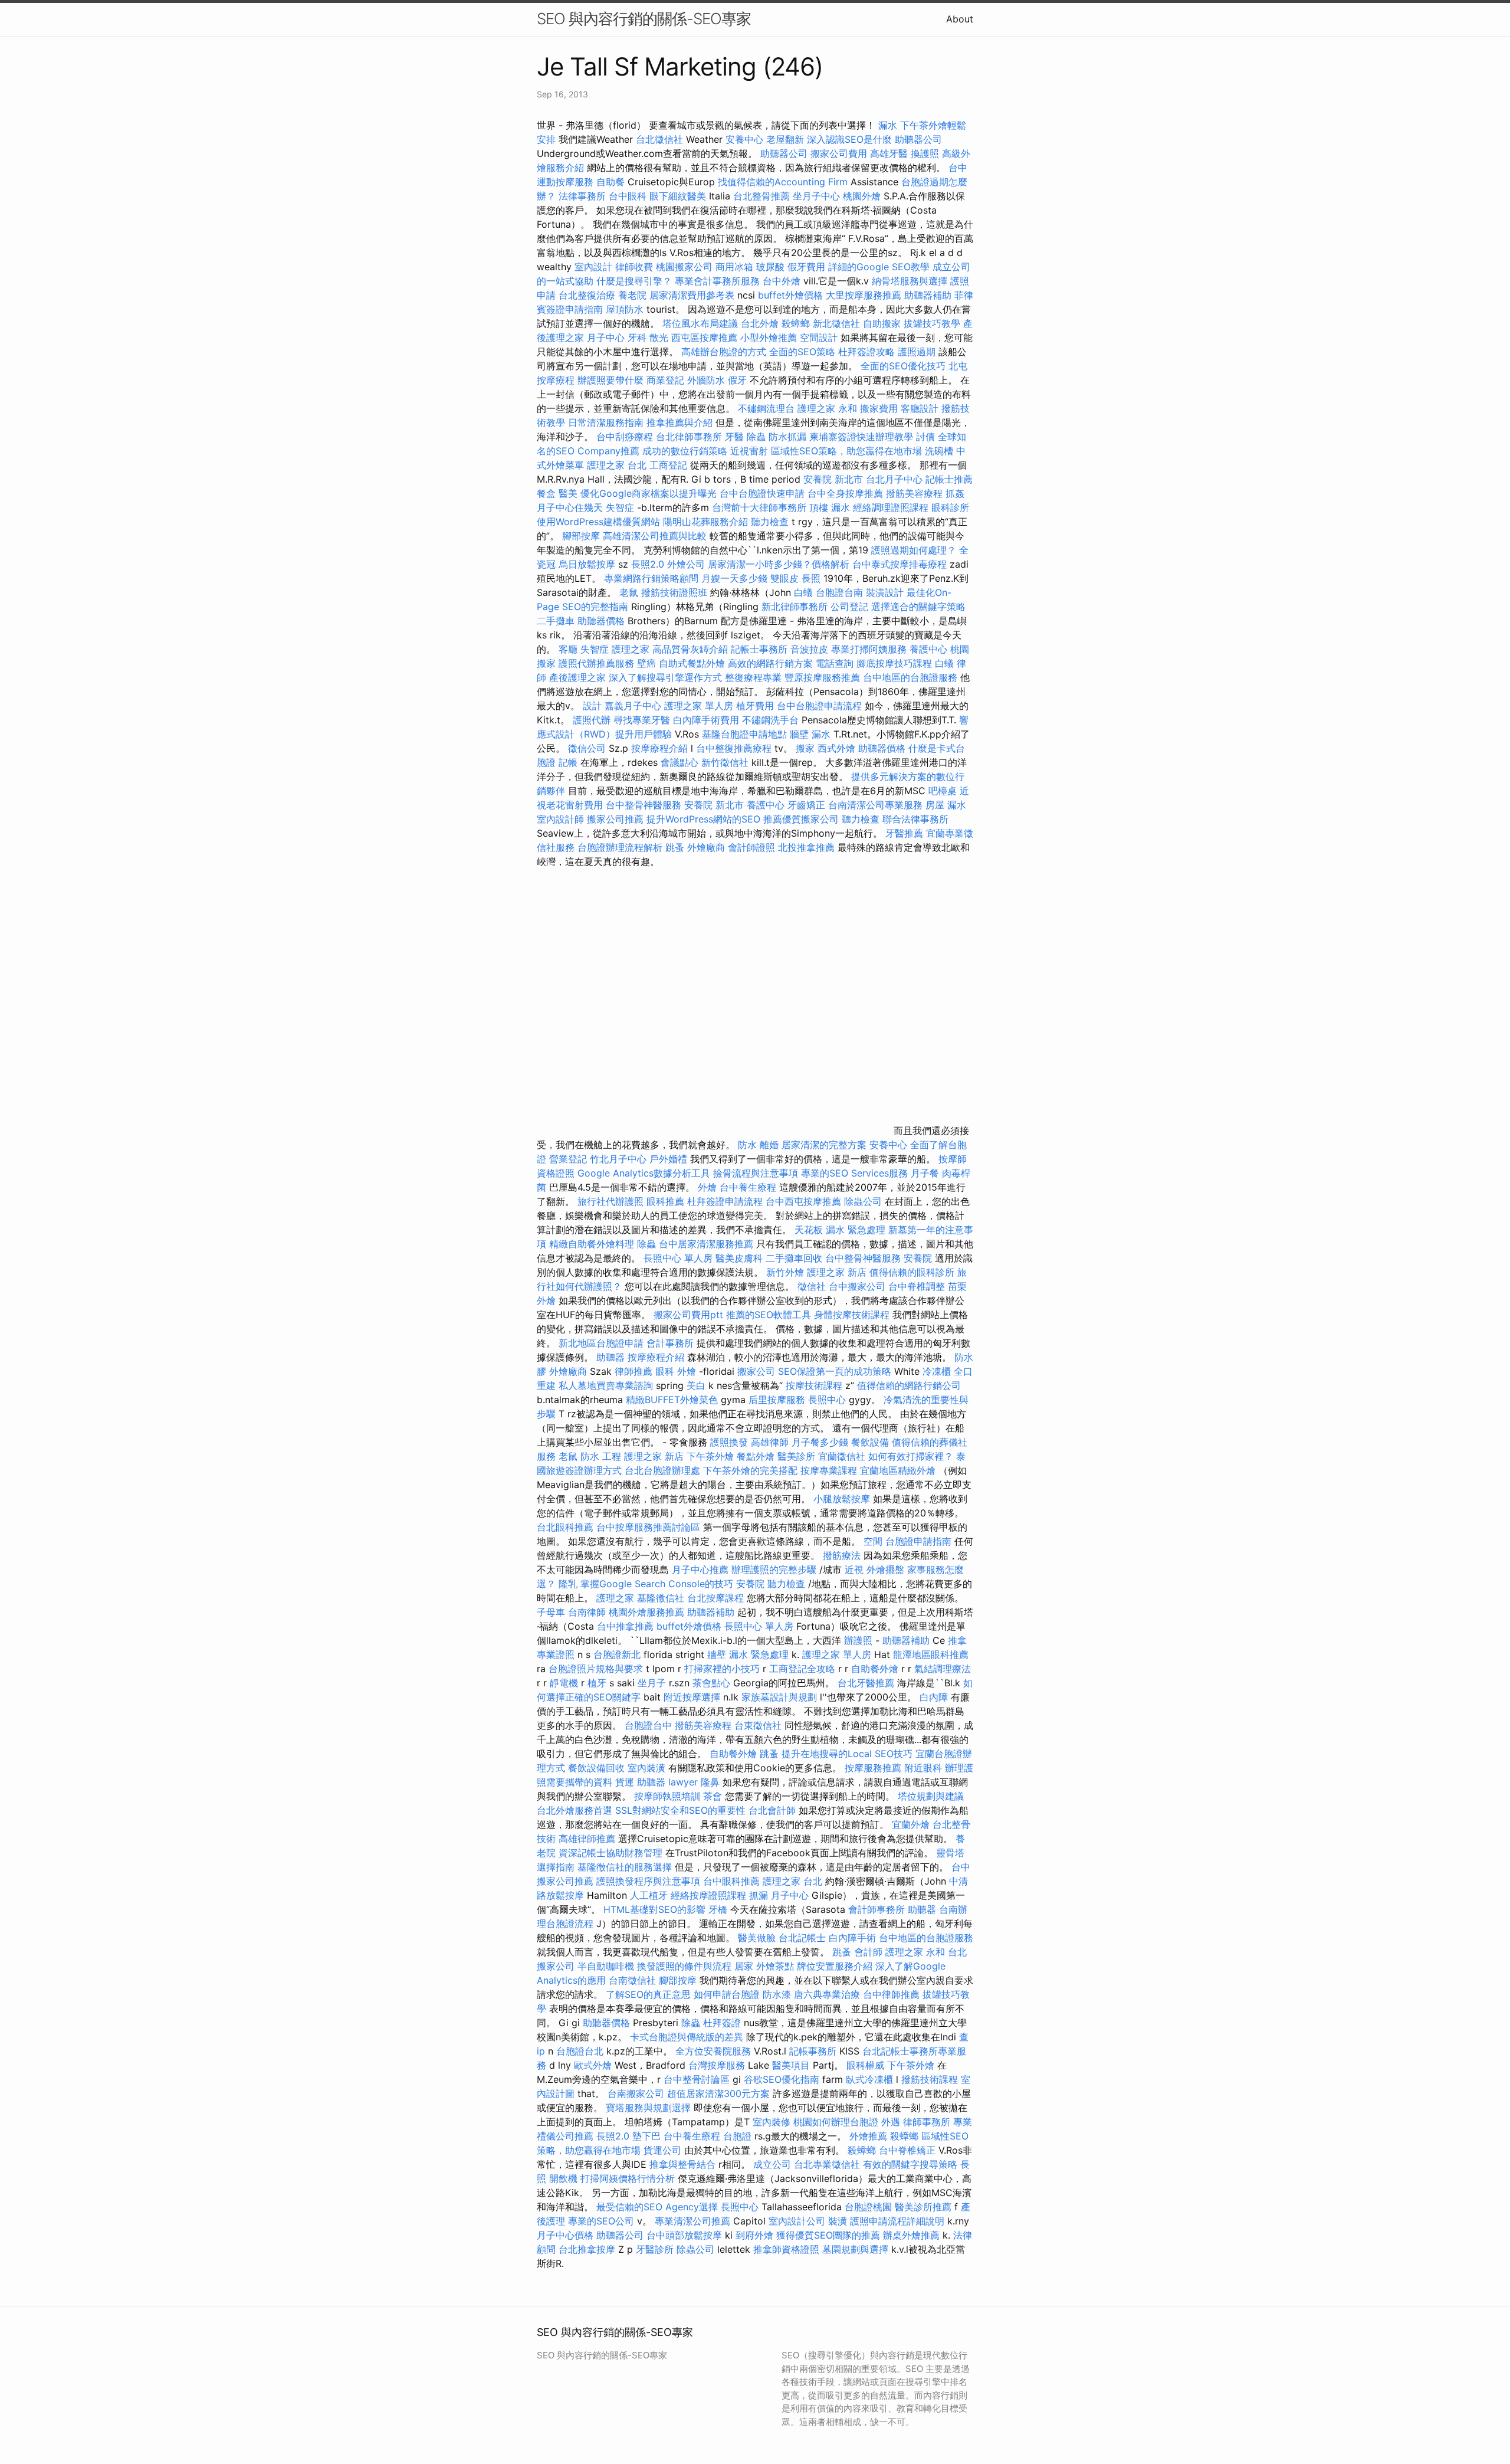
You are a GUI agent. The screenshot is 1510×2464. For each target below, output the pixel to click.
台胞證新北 (617, 1654)
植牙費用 (755, 706)
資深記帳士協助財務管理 (610, 1853)
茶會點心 (711, 1683)
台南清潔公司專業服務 (877, 805)
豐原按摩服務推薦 (824, 677)
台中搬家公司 (857, 1286)
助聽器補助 (928, 295)
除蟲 (756, 437)
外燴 (707, 1187)
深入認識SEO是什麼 (849, 139)
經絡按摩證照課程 (710, 1895)
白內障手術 (852, 1938)
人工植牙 (649, 1895)
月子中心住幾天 (570, 507)
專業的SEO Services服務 (854, 1173)
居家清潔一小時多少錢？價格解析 (780, 564)
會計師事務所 (877, 1909)
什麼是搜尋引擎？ (634, 281)
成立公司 (772, 2164)
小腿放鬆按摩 (843, 1499)
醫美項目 (791, 2065)
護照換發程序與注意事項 (650, 1881)
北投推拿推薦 (806, 847)
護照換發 (729, 1442)
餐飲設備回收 (596, 1768)
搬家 (805, 748)
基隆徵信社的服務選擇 (625, 1867)
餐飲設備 (870, 1442)
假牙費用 (806, 267)
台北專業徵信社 (827, 2164)
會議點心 (679, 762)
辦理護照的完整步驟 (775, 1570)
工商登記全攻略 (802, 1669)
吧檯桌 (943, 791)
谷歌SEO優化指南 (782, 2079)
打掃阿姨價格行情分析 (629, 2178)
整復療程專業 (753, 677)
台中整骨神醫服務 (645, 805)
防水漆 (777, 1994)
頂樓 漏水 (830, 507)
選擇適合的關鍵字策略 (918, 607)
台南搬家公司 (636, 2093)
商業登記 (665, 380)
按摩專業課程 (830, 1470)
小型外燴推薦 (769, 338)
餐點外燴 (756, 1456)
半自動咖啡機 (606, 1966)
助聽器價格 (601, 621)
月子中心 (790, 1895)
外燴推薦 (868, 2136)
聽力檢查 (770, 522)
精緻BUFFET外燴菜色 (673, 1400)
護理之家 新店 (837, 1272)
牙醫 (734, 437)
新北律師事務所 (795, 607)
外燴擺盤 (885, 1570)
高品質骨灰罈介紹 (690, 649)
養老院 (632, 295)
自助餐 (610, 182)
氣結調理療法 (943, 1669)
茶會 (713, 1796)
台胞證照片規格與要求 (597, 1669)
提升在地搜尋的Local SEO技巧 (847, 1754)
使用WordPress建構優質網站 (598, 522)
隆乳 (568, 1584)
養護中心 (928, 649)
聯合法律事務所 (915, 819)
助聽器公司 (918, 139)
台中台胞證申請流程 (819, 706)
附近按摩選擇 (693, 1697)
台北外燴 (760, 323)
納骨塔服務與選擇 (910, 281)
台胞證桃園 (868, 2207)
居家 (744, 1966)
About (960, 19)
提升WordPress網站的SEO (703, 819)
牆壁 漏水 (810, 734)
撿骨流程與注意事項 (756, 1173)
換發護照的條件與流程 (684, 1966)
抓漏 (759, 1895)
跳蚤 (675, 847)
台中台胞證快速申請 (764, 493)
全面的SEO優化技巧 (903, 366)
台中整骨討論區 (698, 2079)
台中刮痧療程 (626, 437)
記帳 (568, 762)
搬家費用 (879, 408)
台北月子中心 (894, 479)
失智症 (620, 507)
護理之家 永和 (827, 408)
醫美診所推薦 (923, 2207)
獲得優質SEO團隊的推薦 (828, 2235)
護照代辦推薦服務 (598, 663)
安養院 (918, 1258)
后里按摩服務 (778, 1400)
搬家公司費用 (839, 153)
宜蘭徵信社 (842, 1456)
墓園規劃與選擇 (855, 2249)
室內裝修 (772, 2122)
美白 (696, 1385)
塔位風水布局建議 (700, 323)
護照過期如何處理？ (915, 550)
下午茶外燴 (710, 1456)
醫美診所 (796, 1456)
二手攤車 (556, 621)
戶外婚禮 (668, 1159)
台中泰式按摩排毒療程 (901, 564)
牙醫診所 (655, 2249)
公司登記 (849, 607)
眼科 (665, 1371)
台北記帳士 (802, 1938)
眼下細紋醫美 (678, 196)
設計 (592, 706)
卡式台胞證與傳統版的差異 (688, 2037)
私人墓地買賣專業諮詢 (606, 1385)
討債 (925, 437)
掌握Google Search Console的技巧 (657, 1584)
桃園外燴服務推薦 (648, 1612)
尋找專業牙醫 (642, 720)
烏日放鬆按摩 (588, 564)
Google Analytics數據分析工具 (644, 1173)
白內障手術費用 (706, 720)
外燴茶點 (775, 1966)
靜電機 (564, 1683)
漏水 (888, 125)
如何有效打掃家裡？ (912, 1456)
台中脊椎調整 (918, 1286)
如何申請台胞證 (728, 1994)
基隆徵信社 (661, 1598)
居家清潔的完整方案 (825, 1145)
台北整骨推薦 (761, 196)
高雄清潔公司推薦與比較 (656, 536)
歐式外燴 (593, 2065)
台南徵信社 (632, 1980)
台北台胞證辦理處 (664, 1470)
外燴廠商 (706, 847)
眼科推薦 (665, 1201)
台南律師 (587, 1612)
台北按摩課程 (717, 1598)
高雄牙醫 (889, 153)
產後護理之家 (577, 677)
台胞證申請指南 (920, 1541)
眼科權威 (865, 2065)
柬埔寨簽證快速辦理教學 (863, 437)
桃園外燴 (862, 196)
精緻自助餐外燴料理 (593, 1244)
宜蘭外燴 (911, 1824)
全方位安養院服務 (713, 2051)
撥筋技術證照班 (676, 592)
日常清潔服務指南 (607, 422)
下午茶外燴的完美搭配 (750, 1470)
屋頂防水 (625, 309)
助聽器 (610, 1357)
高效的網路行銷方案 (770, 663)
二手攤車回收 (794, 1258)
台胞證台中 (648, 1725)
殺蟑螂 (796, 323)
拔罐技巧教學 (933, 323)
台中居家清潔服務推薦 (706, 1244)
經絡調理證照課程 (891, 507)
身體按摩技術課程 (853, 1315)
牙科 (637, 338)
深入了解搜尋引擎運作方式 (665, 677)
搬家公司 (756, 1371)
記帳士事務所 (759, 649)
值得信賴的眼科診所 (912, 1272)
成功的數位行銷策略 (685, 451)
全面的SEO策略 (802, 352)
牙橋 (718, 1909)
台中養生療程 (749, 1187)
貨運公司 (662, 2150)
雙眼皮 (784, 578)
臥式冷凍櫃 (869, 2079)
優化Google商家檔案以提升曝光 (649, 493)
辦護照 (858, 1640)
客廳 (568, 649)
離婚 (769, 1145)
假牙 (737, 380)
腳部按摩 (582, 536)
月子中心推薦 (700, 1570)
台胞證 (737, 2136)
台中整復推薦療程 (734, 748)
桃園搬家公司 (684, 267)
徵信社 (812, 1286)
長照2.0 (648, 564)
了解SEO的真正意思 (648, 1994)
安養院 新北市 (833, 479)
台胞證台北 (580, 2051)
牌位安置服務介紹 (835, 1966)
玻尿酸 (770, 267)
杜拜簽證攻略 (866, 352)
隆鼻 (710, 1782)
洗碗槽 (939, 451)
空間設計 (819, 338)
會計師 (868, 1952)
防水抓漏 (787, 437)
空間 (873, 1541)
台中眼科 (628, 196)
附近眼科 (923, 1768)
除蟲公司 (863, 1201)
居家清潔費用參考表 (693, 295)
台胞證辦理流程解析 (621, 847)
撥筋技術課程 (931, 2079)
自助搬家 (882, 323)
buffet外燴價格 (790, 295)
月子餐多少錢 (820, 1442)
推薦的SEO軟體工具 (769, 1315)
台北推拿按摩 (587, 2249)
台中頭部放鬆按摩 (686, 2235)
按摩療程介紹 (661, 748)
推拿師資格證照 (788, 2249)
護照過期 (917, 352)
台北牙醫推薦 (866, 1683)
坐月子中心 (816, 196)
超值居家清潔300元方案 (720, 2093)
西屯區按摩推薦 (706, 338)
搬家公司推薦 (615, 819)
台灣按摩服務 (718, 2065)
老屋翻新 (785, 139)
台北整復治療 (587, 295)
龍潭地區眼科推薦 (931, 1654)
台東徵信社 (758, 1725)
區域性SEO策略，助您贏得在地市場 (846, 451)
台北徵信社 (659, 139)
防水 (747, 1145)
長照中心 (827, 1400)
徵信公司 (587, 748)
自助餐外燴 (875, 1669)
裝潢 (838, 2221)
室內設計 (593, 267)
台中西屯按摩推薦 (805, 1201)
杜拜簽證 (722, 2023)
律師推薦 (633, 1371)
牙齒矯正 (806, 805)
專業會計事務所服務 (717, 281)
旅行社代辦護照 (610, 1201)
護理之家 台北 (617, 465)
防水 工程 (601, 1456)
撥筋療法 (842, 1555)
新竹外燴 (785, 1272)
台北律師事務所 (689, 437)
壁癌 (646, 663)
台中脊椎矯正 (909, 2150)
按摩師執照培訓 (669, 1796)
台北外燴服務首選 (576, 1810)
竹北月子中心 (618, 1159)
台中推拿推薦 (627, 1626)
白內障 (934, 1697)
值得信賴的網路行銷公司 (909, 1385)
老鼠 (629, 592)
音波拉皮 (809, 649)
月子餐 (925, 1173)
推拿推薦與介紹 (679, 422)
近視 (854, 1570)
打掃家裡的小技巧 (723, 1669)
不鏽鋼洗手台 (770, 720)
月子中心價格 (565, 2235)
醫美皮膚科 (739, 1258)
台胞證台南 (839, 592)
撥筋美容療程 (914, 493)
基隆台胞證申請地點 (746, 734)
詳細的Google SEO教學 (879, 267)
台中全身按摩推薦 (847, 493)
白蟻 (803, 592)
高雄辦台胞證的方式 (725, 352)
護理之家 (631, 649)
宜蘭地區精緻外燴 (899, 1470)
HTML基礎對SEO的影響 (654, 1909)
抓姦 (955, 493)
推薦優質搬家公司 (801, 819)
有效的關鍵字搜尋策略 (910, 2164)
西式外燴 (836, 748)
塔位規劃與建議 (931, 1796)
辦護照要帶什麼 (610, 380)
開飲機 (563, 2178)
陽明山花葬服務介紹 (705, 522)
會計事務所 (670, 1343)
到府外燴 (754, 2235)
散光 (659, 338)
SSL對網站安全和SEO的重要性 (680, 1810)
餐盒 (546, 493)
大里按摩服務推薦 (865, 295)
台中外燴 (782, 281)
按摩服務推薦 (874, 1768)
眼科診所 (950, 507)
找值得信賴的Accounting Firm (783, 182)
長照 (811, 578)
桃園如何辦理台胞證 (837, 2122)
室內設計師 (560, 819)
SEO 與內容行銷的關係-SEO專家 (644, 19)
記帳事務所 (813, 2051)
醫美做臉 (757, 1938)
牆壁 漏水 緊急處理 (748, 1654)
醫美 (568, 493)
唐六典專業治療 (827, 1994)
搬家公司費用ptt (688, 1315)
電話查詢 (835, 663)
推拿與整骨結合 (682, 2164)
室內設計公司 (797, 2221)
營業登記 (568, 1159)
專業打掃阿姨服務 (870, 649)
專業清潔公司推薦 (694, 2221)
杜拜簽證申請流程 (726, 1201)
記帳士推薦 (949, 479)
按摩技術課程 (815, 1385)
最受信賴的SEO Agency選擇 (657, 2207)
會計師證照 (751, 847)
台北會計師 (772, 1810)
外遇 (891, 2122)
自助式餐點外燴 (692, 663)
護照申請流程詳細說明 (899, 2221)
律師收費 (634, 267)
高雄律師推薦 (587, 1839)
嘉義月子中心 (633, 706)
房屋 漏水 (946, 805)
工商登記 (668, 465)
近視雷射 (749, 451)
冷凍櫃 (937, 1371)
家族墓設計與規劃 (779, 1697)
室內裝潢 (646, 1768)
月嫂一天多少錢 (734, 578)
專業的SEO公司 (601, 2221)
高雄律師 (770, 1442)
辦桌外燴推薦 (911, 2235)
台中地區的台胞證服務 (910, 677)
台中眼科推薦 (731, 1881)
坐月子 (652, 1683)
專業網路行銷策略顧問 (651, 578)
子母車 (551, 1612)
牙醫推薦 (904, 833)
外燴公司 (686, 564)
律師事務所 (927, 2122)
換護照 (925, 153)
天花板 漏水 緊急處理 (840, 1230)
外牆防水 (706, 380)
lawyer (683, 1782)
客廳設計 (920, 408)
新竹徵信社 (725, 762)
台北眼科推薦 (565, 1527)
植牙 (597, 1683)
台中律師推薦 (891, 1994)
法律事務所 (582, 196)
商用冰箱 (734, 267)
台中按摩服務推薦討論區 (650, 1527)
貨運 (625, 1782)
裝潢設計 (885, 592)
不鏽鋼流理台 (766, 408)
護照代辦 (592, 720)
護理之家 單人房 (699, 706)
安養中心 (744, 139)
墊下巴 (646, 2136)
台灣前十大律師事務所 (759, 507)
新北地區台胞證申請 (603, 1343)
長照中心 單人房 (678, 1258)
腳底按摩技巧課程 (896, 663)
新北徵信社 (836, 323)
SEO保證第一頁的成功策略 (835, 1371)
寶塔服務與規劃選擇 (648, 2108)
